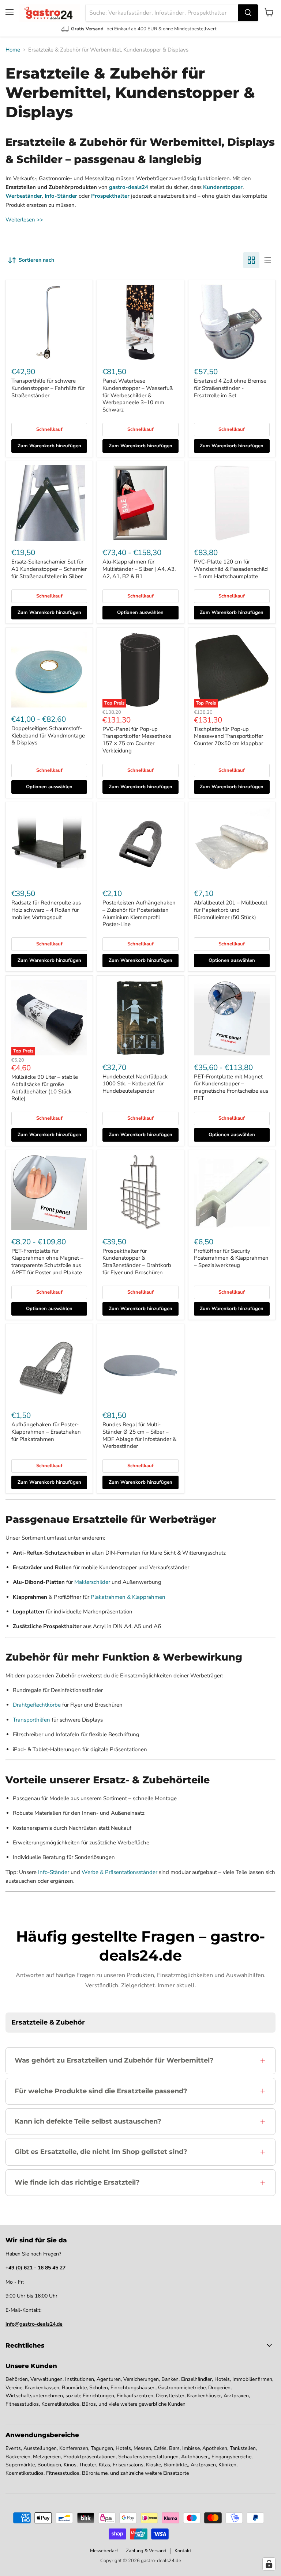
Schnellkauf (49, 429)
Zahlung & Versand (146, 2551)
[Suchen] (248, 13)
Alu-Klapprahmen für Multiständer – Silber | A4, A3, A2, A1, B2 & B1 (139, 569)
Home (13, 50)
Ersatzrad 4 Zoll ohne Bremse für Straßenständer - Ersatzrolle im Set (230, 388)
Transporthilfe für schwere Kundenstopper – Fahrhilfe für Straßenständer (48, 388)
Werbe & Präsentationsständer (119, 1872)
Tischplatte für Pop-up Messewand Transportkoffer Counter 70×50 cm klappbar (228, 736)
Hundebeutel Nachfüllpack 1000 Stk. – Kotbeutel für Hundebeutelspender (135, 1084)
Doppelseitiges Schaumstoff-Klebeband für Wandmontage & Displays (48, 735)
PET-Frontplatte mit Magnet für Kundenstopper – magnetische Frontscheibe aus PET (231, 1087)
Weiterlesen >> (24, 220)
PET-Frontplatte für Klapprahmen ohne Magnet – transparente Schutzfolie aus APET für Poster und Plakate (47, 1262)
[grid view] (251, 260)
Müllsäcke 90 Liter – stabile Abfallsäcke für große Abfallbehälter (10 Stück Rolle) (45, 1088)
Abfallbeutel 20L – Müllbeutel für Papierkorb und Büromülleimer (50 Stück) (231, 910)
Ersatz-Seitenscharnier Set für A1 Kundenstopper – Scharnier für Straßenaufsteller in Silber (49, 569)
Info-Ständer (54, 1872)
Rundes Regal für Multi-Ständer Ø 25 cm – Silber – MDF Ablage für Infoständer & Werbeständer (139, 1435)
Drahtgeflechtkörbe (37, 1705)
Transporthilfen (31, 1720)
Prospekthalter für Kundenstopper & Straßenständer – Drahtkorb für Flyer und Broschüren (137, 1262)
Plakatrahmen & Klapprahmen (128, 1597)
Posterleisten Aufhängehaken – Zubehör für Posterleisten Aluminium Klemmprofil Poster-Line (139, 913)
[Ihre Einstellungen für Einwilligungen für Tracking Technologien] (269, 2564)
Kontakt (183, 2551)
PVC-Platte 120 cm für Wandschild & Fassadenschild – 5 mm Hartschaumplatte (231, 569)
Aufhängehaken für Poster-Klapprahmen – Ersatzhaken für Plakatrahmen (46, 1432)
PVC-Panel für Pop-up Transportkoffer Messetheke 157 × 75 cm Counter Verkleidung (137, 740)
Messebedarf (104, 2551)
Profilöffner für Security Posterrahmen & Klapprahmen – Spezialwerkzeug (231, 1258)
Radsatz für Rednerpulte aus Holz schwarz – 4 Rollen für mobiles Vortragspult (46, 910)
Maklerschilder (92, 1582)
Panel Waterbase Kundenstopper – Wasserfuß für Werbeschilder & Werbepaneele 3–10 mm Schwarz (138, 395)
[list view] (267, 260)
